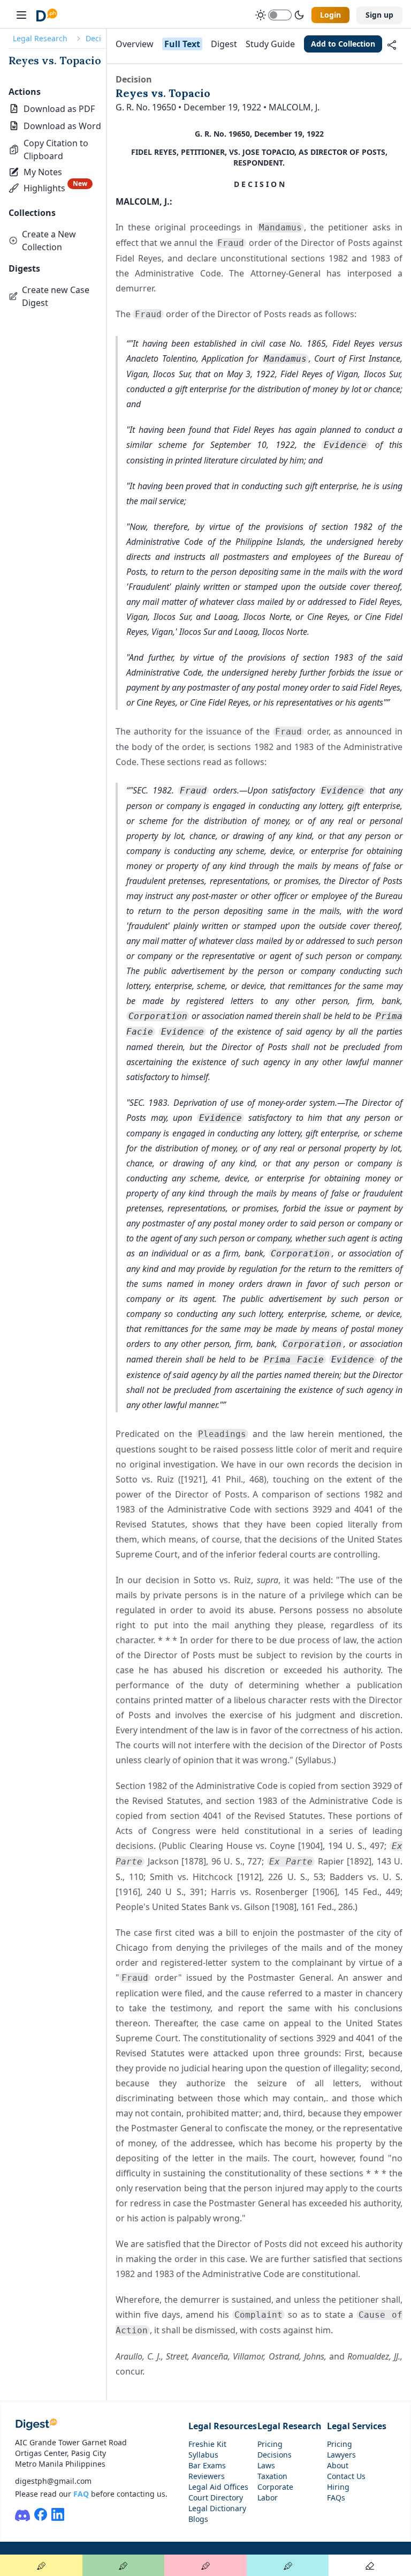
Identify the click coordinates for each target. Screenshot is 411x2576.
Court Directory (216, 2498)
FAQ (81, 2494)
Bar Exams (207, 2465)
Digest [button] (224, 44)
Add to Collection (343, 44)
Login (330, 15)
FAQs (336, 2498)
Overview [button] (135, 44)
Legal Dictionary (217, 2508)
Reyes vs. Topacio (55, 60)
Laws (266, 2465)
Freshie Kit (207, 2444)
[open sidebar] (21, 15)
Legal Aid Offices (218, 2487)
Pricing (270, 2444)
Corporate (275, 2487)
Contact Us (346, 2476)
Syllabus (203, 2455)
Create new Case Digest (56, 296)
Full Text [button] (182, 44)
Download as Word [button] (62, 126)
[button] (57, 149)
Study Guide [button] (270, 44)
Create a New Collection (49, 241)
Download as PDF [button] (59, 109)
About (338, 2465)
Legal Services (357, 2426)
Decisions (275, 2455)
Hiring (338, 2487)
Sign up (379, 15)
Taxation (272, 2476)
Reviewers (207, 2476)
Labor (268, 2498)
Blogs (198, 2519)
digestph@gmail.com (53, 2481)
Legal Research (40, 38)
